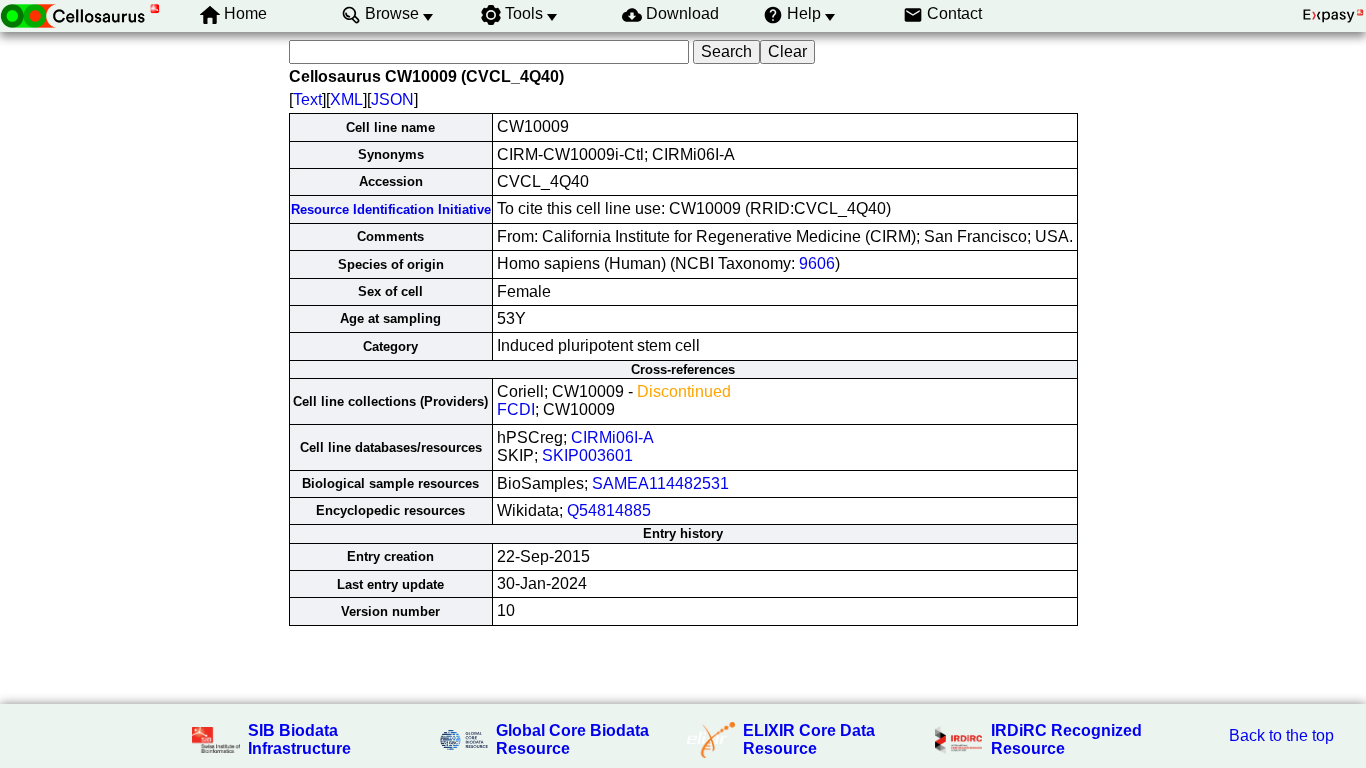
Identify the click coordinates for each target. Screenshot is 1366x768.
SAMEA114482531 (660, 483)
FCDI (516, 409)
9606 (817, 263)
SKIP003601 (587, 455)
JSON (392, 99)
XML (346, 99)
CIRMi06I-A (612, 437)
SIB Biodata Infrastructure (299, 739)
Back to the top (1281, 735)
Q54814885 (609, 510)
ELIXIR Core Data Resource (809, 739)
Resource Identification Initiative (391, 209)
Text (307, 99)
